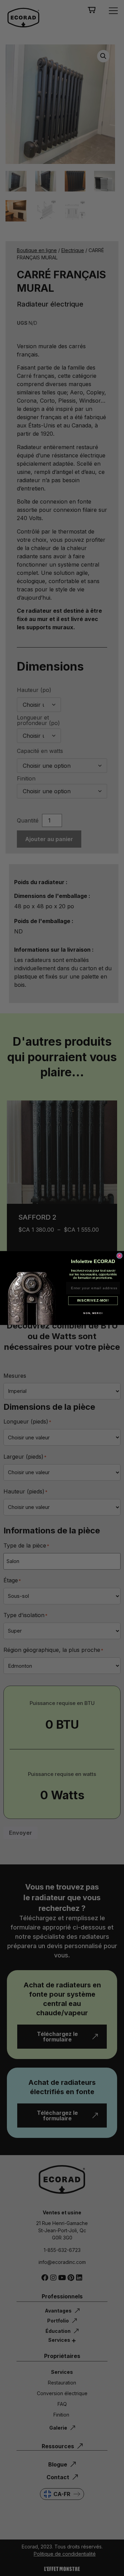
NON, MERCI (93, 1313)
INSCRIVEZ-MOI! (93, 1301)
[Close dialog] (120, 1255)
